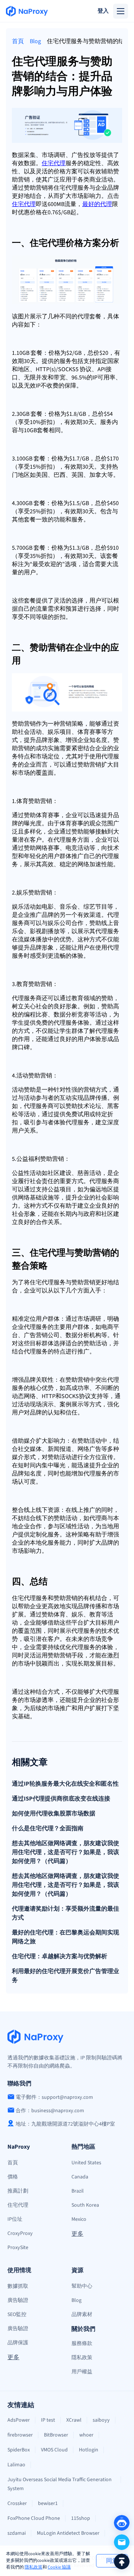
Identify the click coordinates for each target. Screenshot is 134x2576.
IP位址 (15, 2219)
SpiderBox (19, 2450)
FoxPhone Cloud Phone (34, 2518)
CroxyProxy (20, 2233)
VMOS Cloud (54, 2450)
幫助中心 (82, 2286)
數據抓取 (18, 2286)
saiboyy (101, 2420)
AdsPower (19, 2420)
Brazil (78, 2191)
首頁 (18, 41)
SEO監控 (17, 2315)
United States (86, 2163)
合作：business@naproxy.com (50, 2111)
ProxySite (18, 2248)
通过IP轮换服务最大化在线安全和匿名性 (65, 1784)
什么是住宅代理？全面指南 (48, 1828)
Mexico (79, 2219)
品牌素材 (82, 2315)
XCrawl (74, 2420)
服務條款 (82, 2344)
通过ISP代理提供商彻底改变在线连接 (61, 1799)
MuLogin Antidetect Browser (68, 2533)
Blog (35, 41)
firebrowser (20, 2435)
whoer (86, 2435)
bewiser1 (48, 2503)
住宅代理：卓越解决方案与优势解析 (60, 1956)
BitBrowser (56, 2435)
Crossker (17, 2503)
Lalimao (16, 2465)
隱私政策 (33, 2567)
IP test (48, 2420)
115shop (81, 2518)
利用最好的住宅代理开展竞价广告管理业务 (66, 1976)
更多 (77, 2234)
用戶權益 (82, 2372)
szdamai (17, 2533)
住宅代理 (18, 2205)
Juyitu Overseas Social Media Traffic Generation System (60, 2484)
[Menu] (121, 11)
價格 (13, 2177)
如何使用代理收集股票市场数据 (54, 1814)
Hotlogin (89, 2450)
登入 (103, 11)
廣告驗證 (18, 2300)
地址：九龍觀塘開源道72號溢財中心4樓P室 (65, 2124)
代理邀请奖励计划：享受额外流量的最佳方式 (66, 1913)
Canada (80, 2177)
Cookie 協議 (59, 2567)
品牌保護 (18, 2343)
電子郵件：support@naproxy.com (54, 2097)
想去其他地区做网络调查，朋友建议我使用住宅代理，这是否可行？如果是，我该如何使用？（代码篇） (66, 1852)
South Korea (85, 2205)
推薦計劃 (18, 2191)
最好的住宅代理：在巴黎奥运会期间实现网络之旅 (66, 1937)
